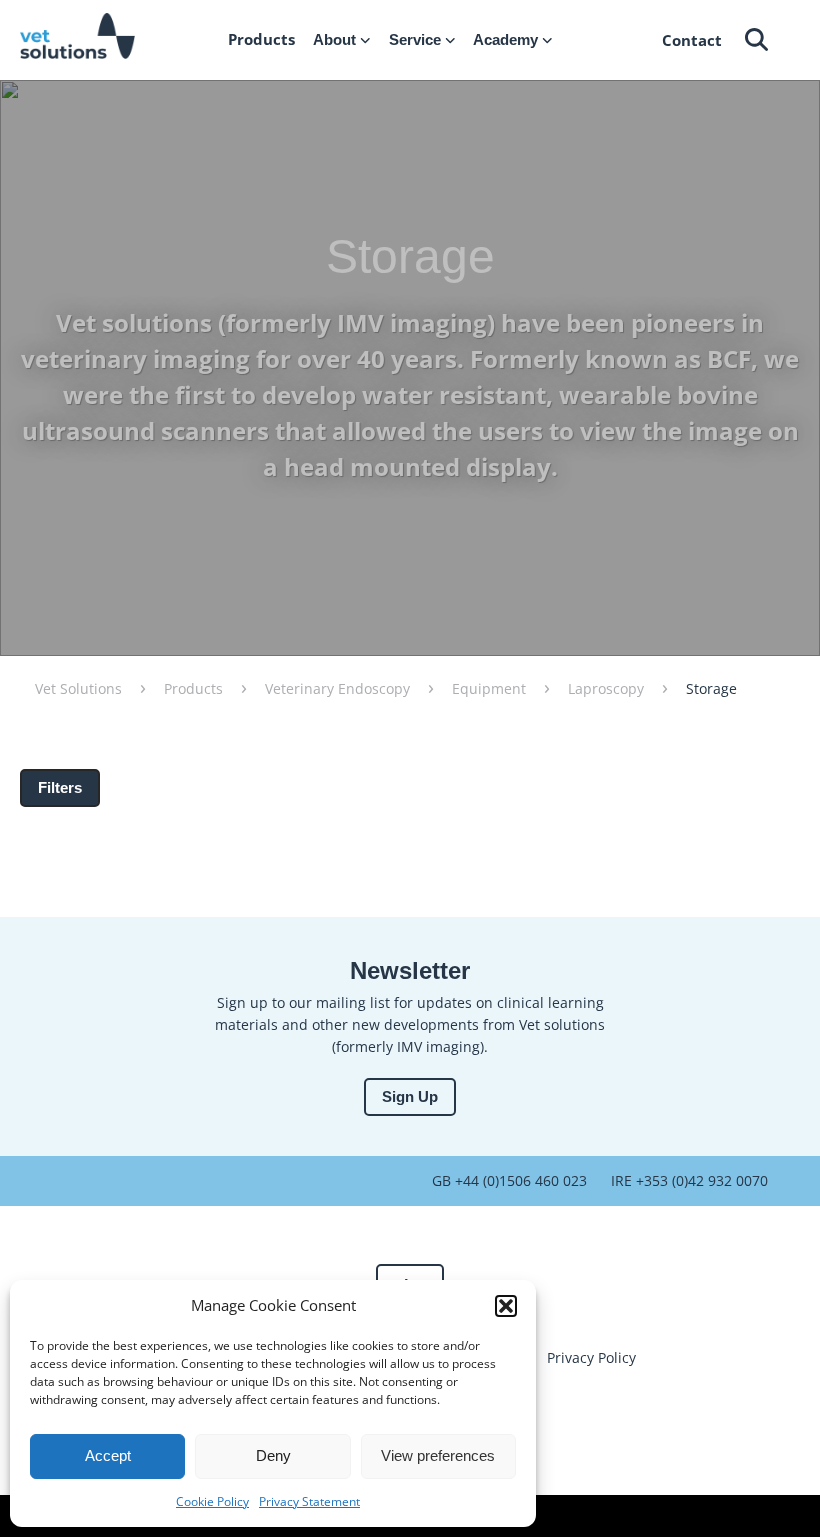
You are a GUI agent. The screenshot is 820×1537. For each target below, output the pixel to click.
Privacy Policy (591, 1357)
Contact (692, 40)
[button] (506, 1306)
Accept (108, 1455)
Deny (273, 1455)
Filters (60, 787)
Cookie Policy (212, 1501)
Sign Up (410, 1096)
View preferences (438, 1455)
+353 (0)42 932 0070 (700, 1180)
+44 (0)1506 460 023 (519, 1180)
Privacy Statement (309, 1501)
